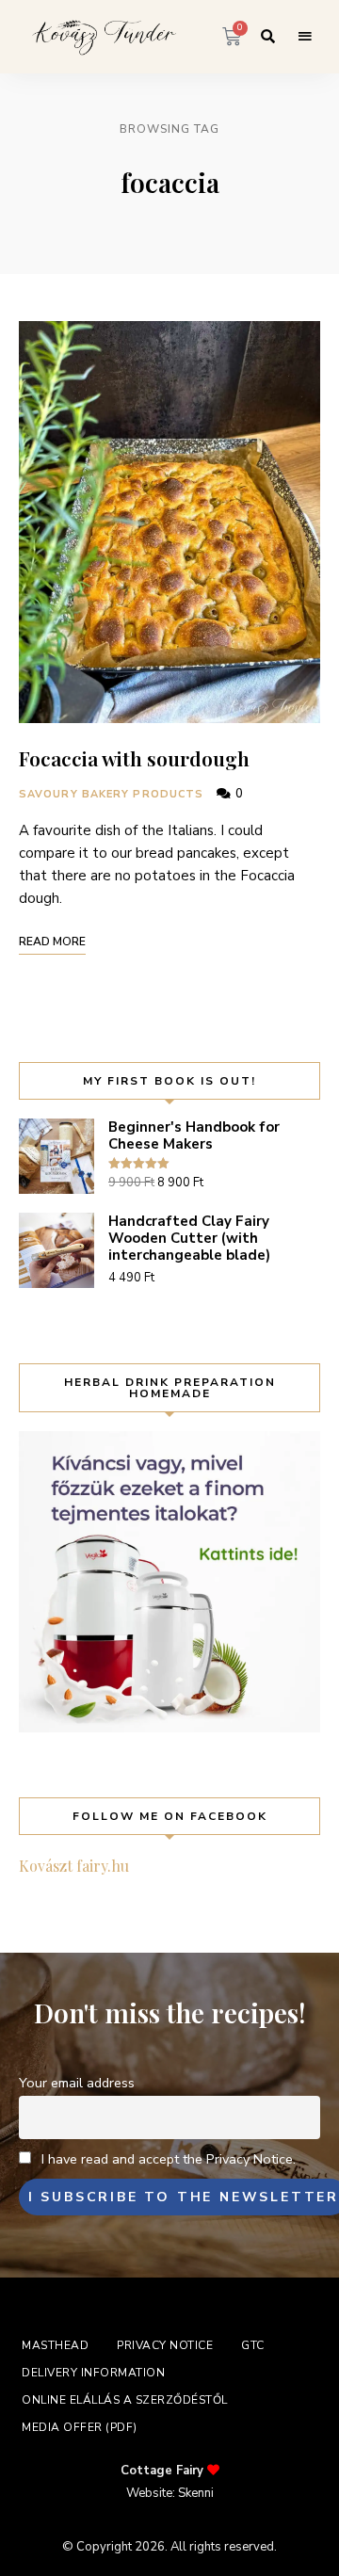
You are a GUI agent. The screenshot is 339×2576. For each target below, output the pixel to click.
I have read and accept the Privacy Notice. (169, 2159)
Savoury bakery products (111, 794)
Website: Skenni (170, 2493)
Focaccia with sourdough (134, 758)
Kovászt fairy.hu (74, 1866)
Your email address (77, 2083)
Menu (305, 37)
